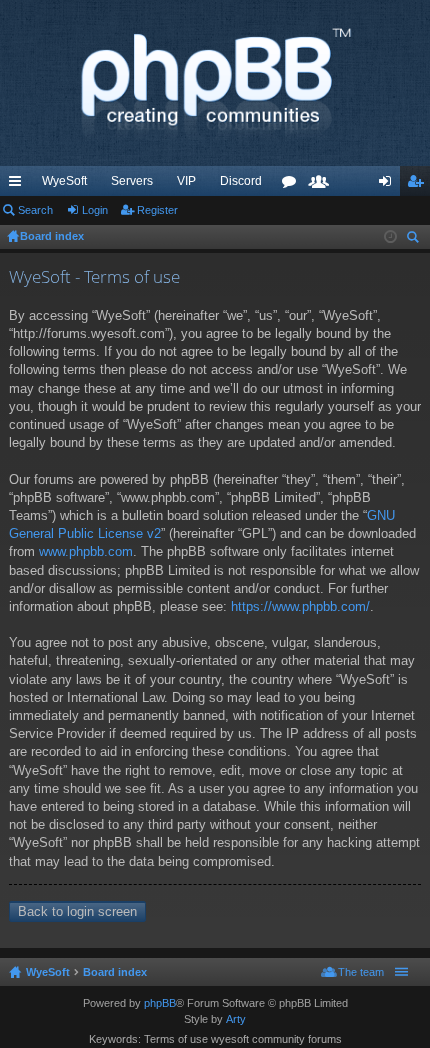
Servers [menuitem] (132, 181)
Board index (115, 972)
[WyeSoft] (215, 83)
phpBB (160, 1003)
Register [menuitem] (419, 185)
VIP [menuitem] (186, 181)
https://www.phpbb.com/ (300, 606)
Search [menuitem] (415, 239)
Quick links (19, 185)
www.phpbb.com (86, 551)
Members (323, 185)
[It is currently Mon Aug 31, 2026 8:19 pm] (390, 237)
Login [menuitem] (389, 185)
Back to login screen (77, 911)
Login (95, 210)
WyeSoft (64, 181)
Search (35, 210)
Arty (236, 1019)
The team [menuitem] (361, 972)
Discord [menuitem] (241, 181)
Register (157, 210)
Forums (293, 185)
